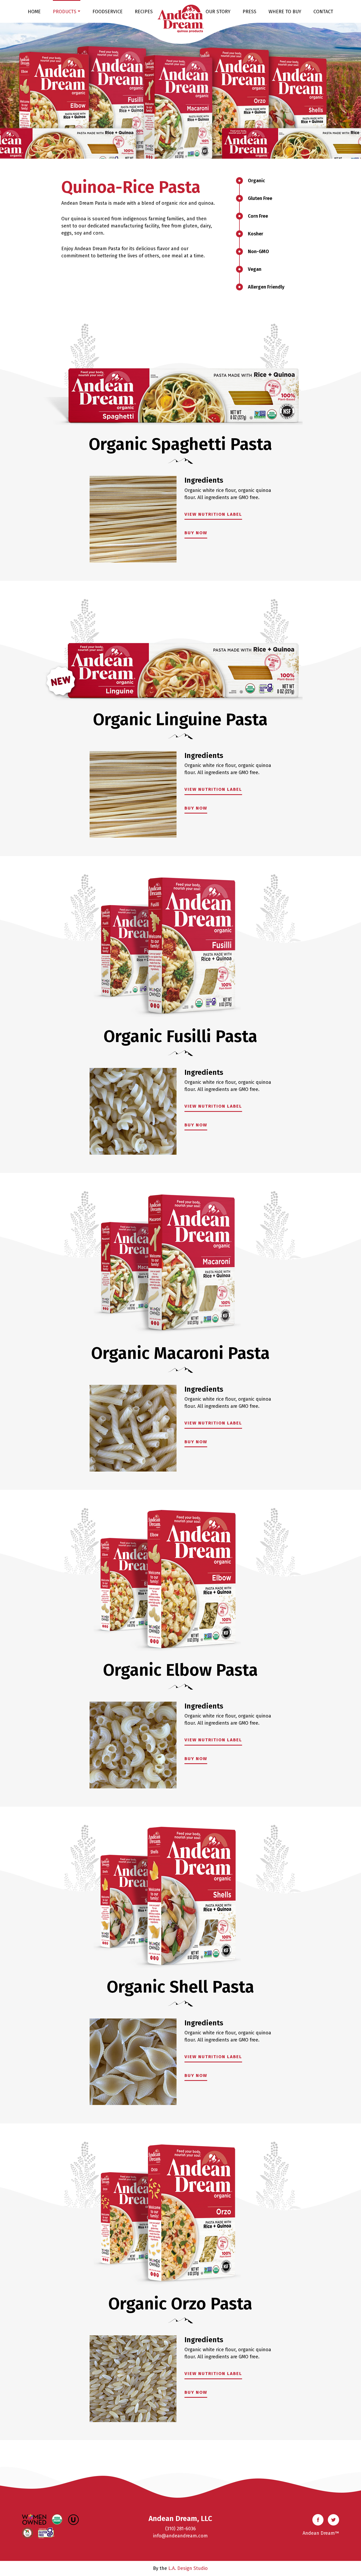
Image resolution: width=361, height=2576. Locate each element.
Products (65, 12)
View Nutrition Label (213, 514)
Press (249, 12)
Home (34, 12)
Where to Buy (285, 12)
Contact (323, 12)
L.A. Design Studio (188, 2568)
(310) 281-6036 (181, 2529)
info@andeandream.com (180, 2536)
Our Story (218, 12)
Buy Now (196, 533)
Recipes (144, 12)
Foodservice (108, 12)
